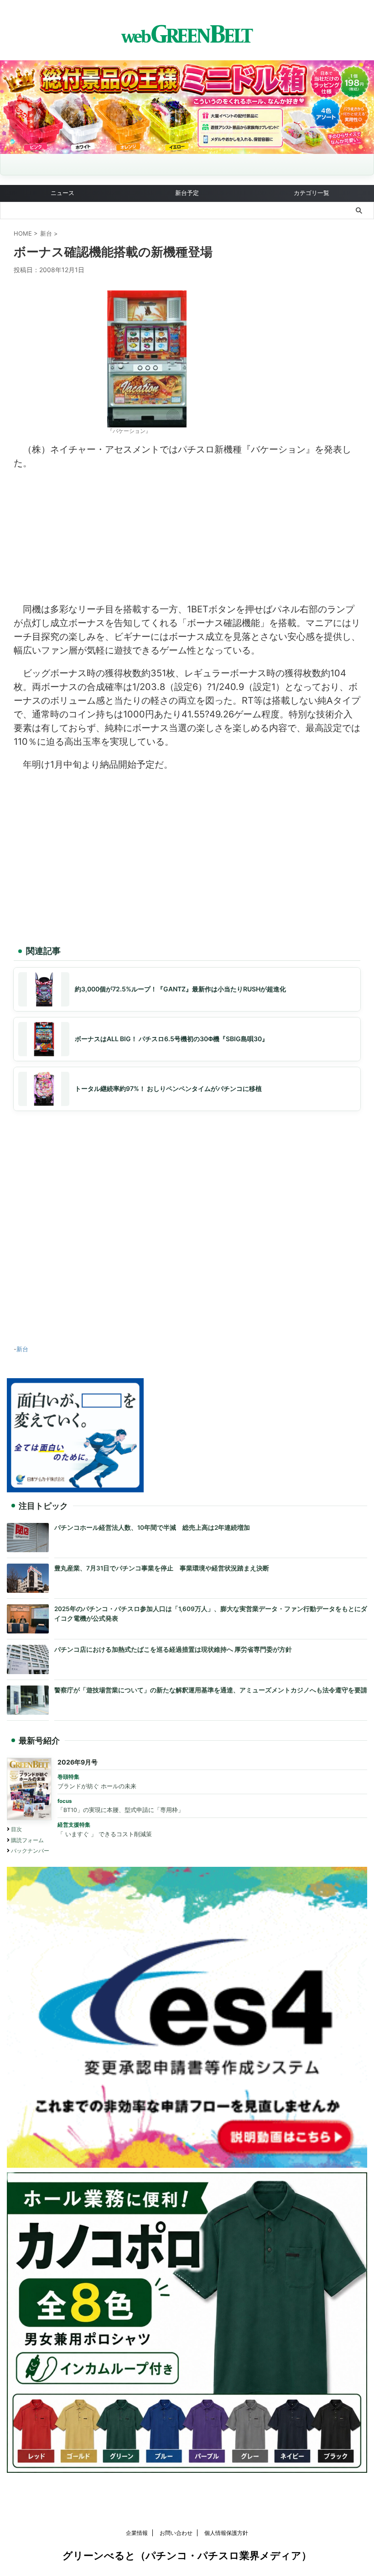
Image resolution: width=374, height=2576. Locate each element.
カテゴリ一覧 (312, 193)
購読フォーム (27, 1840)
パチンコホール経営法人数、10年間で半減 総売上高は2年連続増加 (152, 1528)
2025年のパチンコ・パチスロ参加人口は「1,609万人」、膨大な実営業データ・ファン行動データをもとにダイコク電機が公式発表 (211, 1614)
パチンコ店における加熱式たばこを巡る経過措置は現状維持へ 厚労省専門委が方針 (173, 1649)
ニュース (62, 193)
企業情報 (137, 2533)
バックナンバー (30, 1851)
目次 (16, 1829)
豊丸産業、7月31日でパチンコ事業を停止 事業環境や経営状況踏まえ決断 (162, 1568)
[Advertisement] (187, 534)
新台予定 (187, 193)
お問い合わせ (176, 2533)
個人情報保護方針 (226, 2533)
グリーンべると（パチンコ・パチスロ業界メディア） (187, 2555)
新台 (22, 1349)
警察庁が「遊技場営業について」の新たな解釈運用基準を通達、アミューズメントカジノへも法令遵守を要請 (211, 1690)
